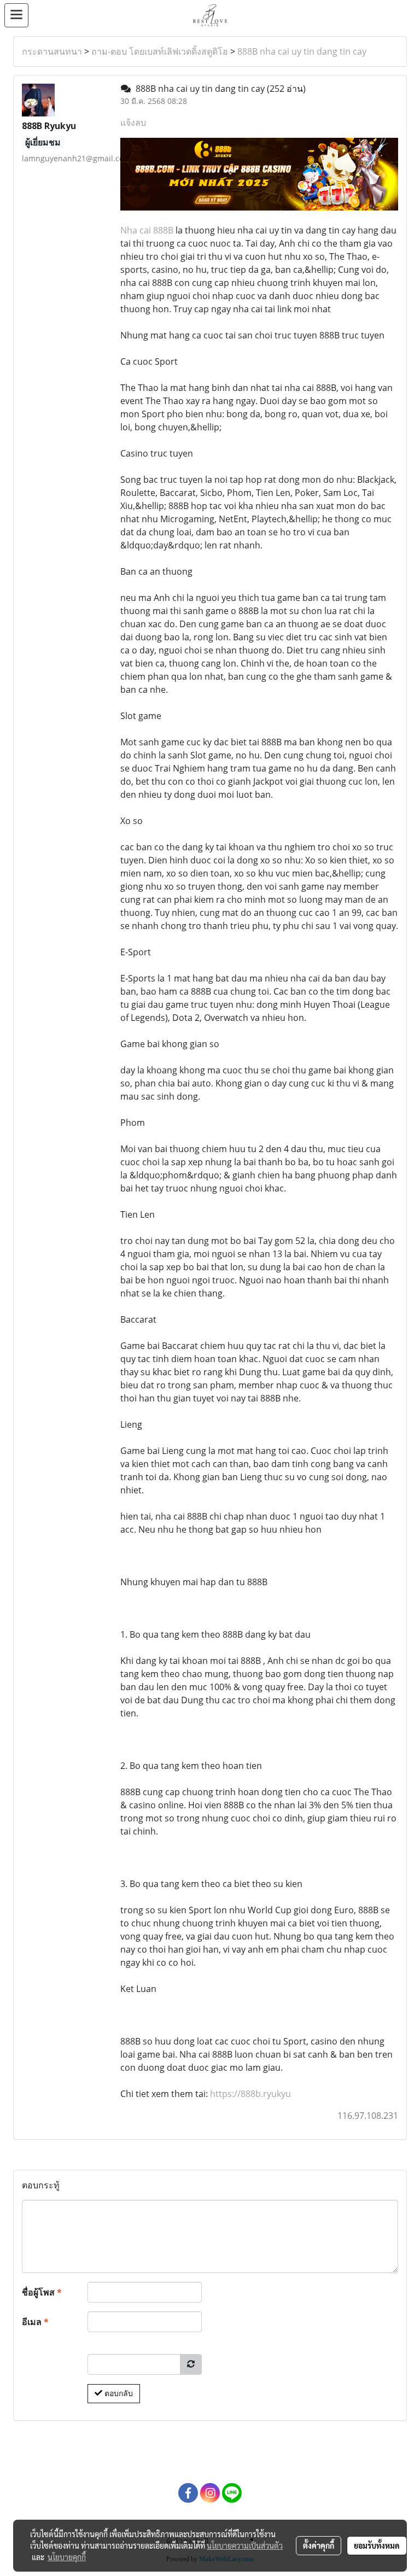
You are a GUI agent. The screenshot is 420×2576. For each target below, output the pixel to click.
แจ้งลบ (133, 122)
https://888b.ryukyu (250, 2094)
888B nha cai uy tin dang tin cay (302, 51)
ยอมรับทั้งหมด (377, 2545)
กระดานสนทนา (52, 51)
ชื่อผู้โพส (42, 2292)
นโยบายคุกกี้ (67, 2557)
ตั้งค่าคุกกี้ (319, 2545)
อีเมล (35, 2322)
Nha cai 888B (147, 230)
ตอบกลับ (118, 2393)
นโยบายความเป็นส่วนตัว (245, 2545)
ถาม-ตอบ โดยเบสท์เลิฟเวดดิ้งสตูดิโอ (160, 51)
